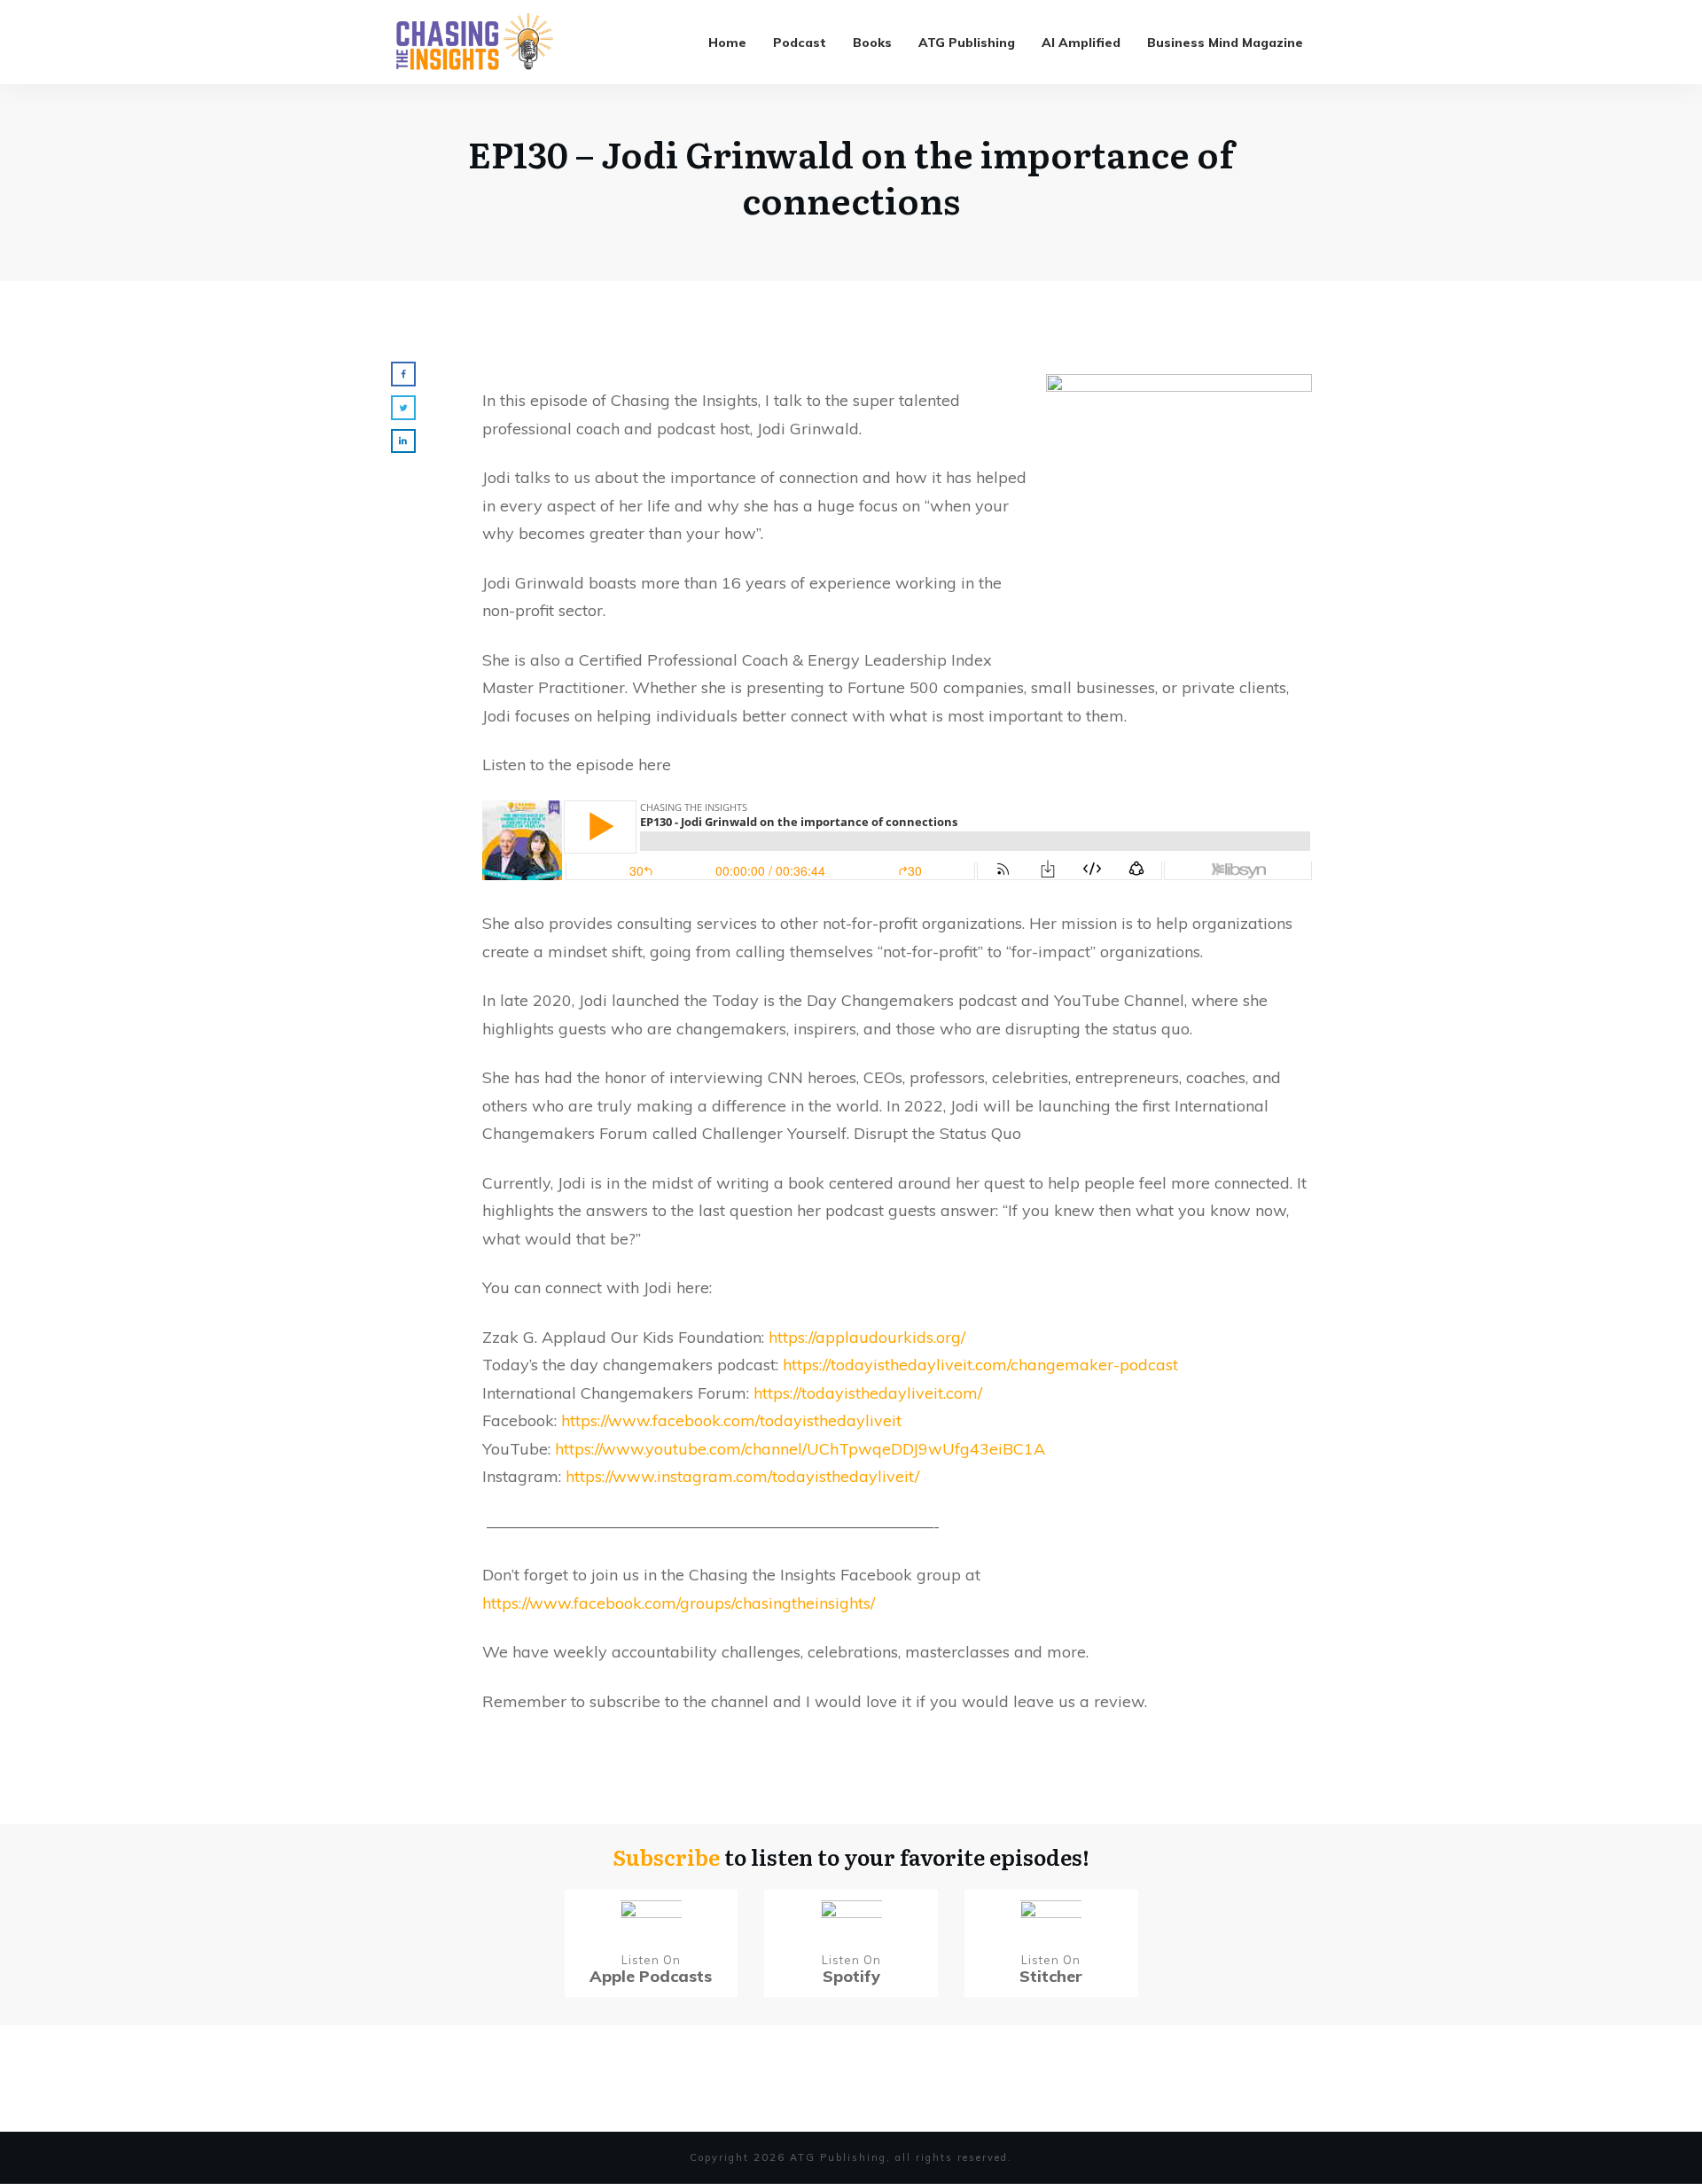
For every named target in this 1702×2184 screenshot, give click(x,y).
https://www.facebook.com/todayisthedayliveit (731, 1420)
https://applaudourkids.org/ (867, 1337)
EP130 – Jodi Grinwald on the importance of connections (851, 176)
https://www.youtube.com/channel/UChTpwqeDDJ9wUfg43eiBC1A (800, 1449)
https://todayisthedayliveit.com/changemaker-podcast (980, 1365)
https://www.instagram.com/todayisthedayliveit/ (742, 1476)
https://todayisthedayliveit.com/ (868, 1393)
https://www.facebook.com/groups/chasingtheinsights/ (679, 1603)
